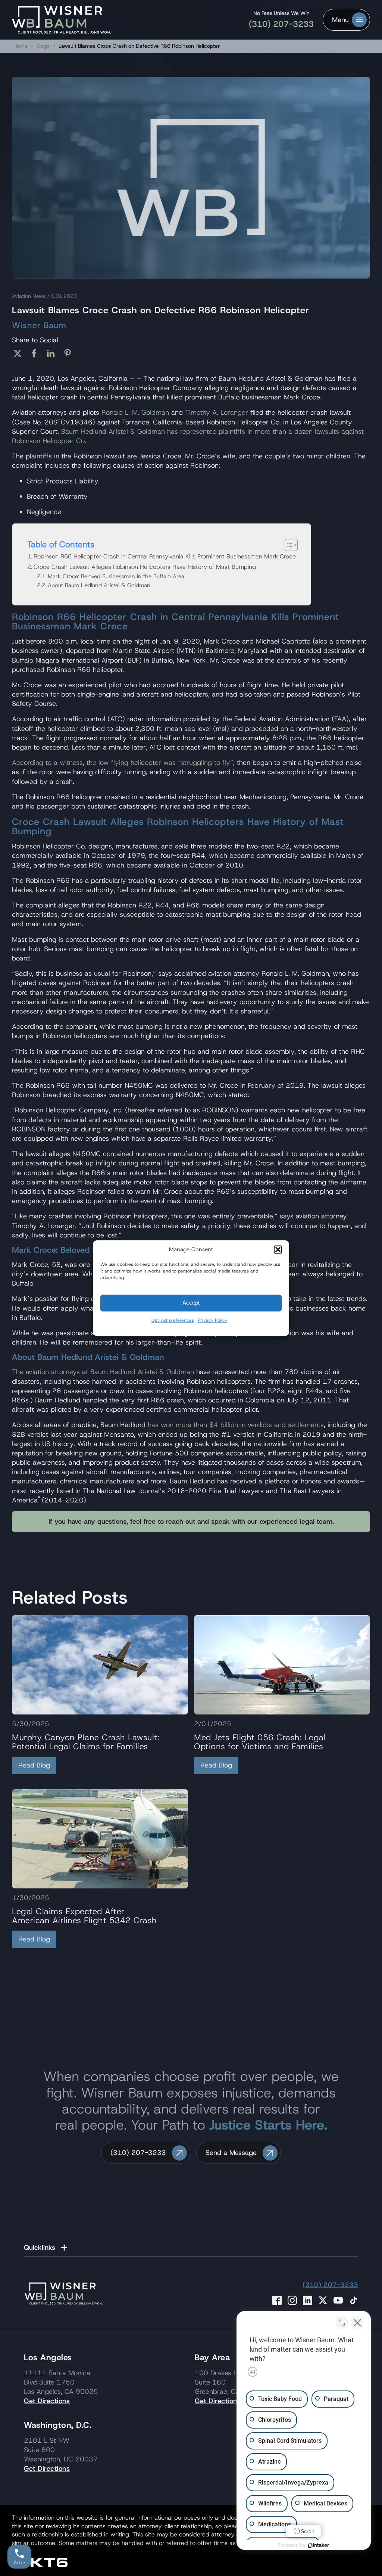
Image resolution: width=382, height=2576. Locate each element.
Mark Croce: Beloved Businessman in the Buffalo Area (116, 576)
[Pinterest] (70, 353)
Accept (191, 1303)
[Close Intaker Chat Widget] (357, 2323)
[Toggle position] (342, 2323)
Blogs (43, 46)
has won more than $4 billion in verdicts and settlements (236, 1425)
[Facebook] (37, 353)
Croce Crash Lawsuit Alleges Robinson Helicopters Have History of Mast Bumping (145, 567)
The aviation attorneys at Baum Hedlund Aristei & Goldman (103, 1372)
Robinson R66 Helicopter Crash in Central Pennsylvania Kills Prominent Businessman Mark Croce (165, 556)
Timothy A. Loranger (217, 412)
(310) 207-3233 (281, 24)
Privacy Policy (212, 1320)
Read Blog (34, 1765)
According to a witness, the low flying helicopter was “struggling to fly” (123, 763)
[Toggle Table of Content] (287, 545)
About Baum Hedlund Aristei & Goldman (99, 585)
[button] (278, 1249)
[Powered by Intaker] (319, 2545)
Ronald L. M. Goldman (135, 412)
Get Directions (47, 2401)
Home (21, 46)
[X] (20, 353)
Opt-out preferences (173, 1320)
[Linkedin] (54, 353)
